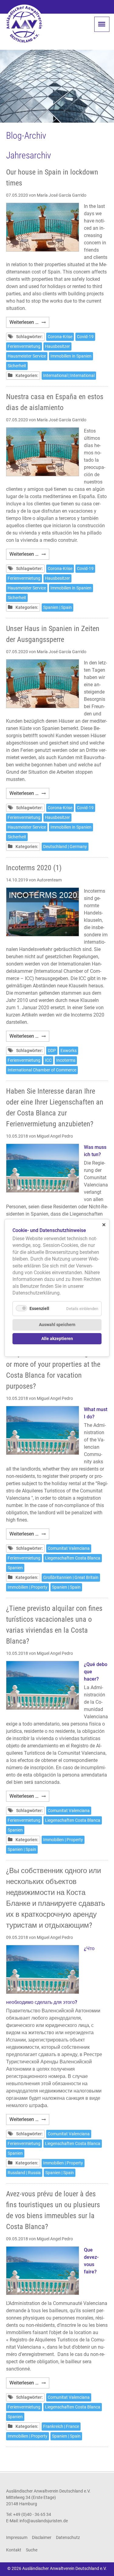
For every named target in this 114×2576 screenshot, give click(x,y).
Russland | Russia (24, 2173)
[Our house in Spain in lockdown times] (43, 227)
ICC (48, 1060)
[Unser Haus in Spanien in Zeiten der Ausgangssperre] (43, 684)
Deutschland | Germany (65, 847)
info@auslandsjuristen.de (44, 2521)
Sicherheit (17, 366)
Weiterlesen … (29, 323)
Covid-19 (85, 337)
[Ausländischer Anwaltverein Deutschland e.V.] (24, 24)
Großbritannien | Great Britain (71, 1577)
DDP (52, 1050)
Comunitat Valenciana (69, 1548)
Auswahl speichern (57, 1325)
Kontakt (14, 2550)
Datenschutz (68, 2537)
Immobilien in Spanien (71, 356)
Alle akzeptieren (57, 1339)
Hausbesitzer (57, 346)
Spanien (15, 1568)
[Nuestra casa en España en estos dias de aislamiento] (43, 452)
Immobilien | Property (28, 1587)
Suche (32, 2550)
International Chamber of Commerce (42, 1070)
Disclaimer (42, 2537)
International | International (69, 375)
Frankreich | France (61, 2426)
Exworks (69, 1050)
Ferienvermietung (24, 346)
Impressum (17, 2537)
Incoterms (66, 1060)
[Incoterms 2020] (43, 912)
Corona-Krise (60, 337)
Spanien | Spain (57, 607)
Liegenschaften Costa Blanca (73, 1558)
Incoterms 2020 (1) (34, 868)
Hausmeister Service (27, 356)
